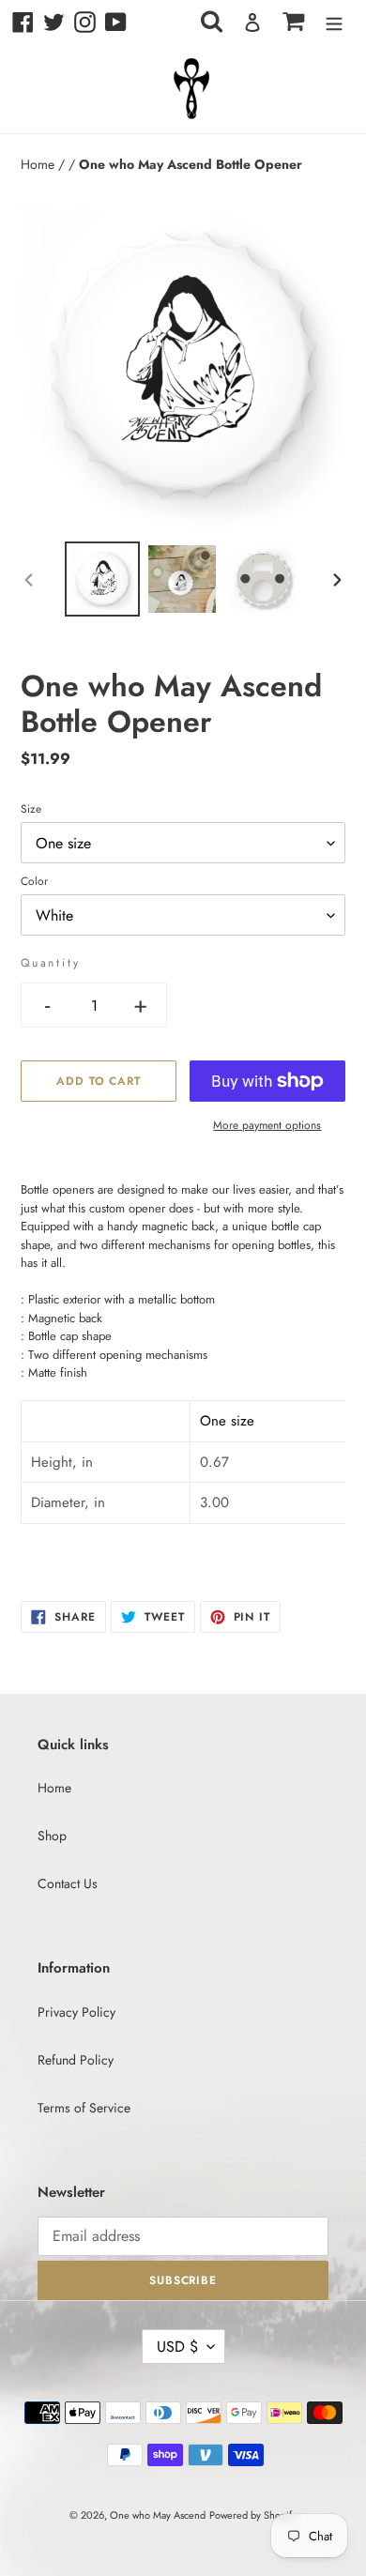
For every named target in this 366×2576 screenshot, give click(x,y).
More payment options (267, 1125)
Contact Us (68, 1883)
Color (34, 881)
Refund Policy (76, 2060)
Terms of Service (84, 2108)
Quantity (50, 963)
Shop (52, 1836)
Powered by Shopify (253, 2515)
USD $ (177, 2347)
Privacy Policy (76, 2012)
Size (31, 809)
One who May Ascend (158, 2515)
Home (39, 164)
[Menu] (334, 23)
